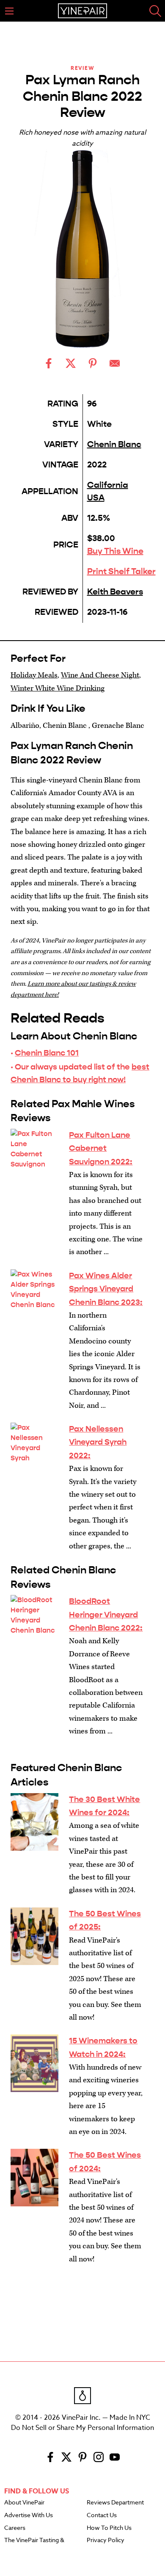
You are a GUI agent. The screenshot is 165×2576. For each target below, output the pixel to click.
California (108, 485)
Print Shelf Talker (121, 571)
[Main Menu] (9, 11)
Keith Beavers (115, 592)
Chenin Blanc (114, 444)
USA (96, 498)
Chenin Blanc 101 (47, 1053)
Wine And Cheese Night (100, 675)
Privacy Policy (106, 2540)
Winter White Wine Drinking (58, 688)
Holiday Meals (34, 675)
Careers (15, 2528)
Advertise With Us (29, 2515)
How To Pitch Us (109, 2528)
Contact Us (102, 2515)
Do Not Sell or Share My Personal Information (82, 2428)
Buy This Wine (115, 551)
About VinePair (24, 2503)
